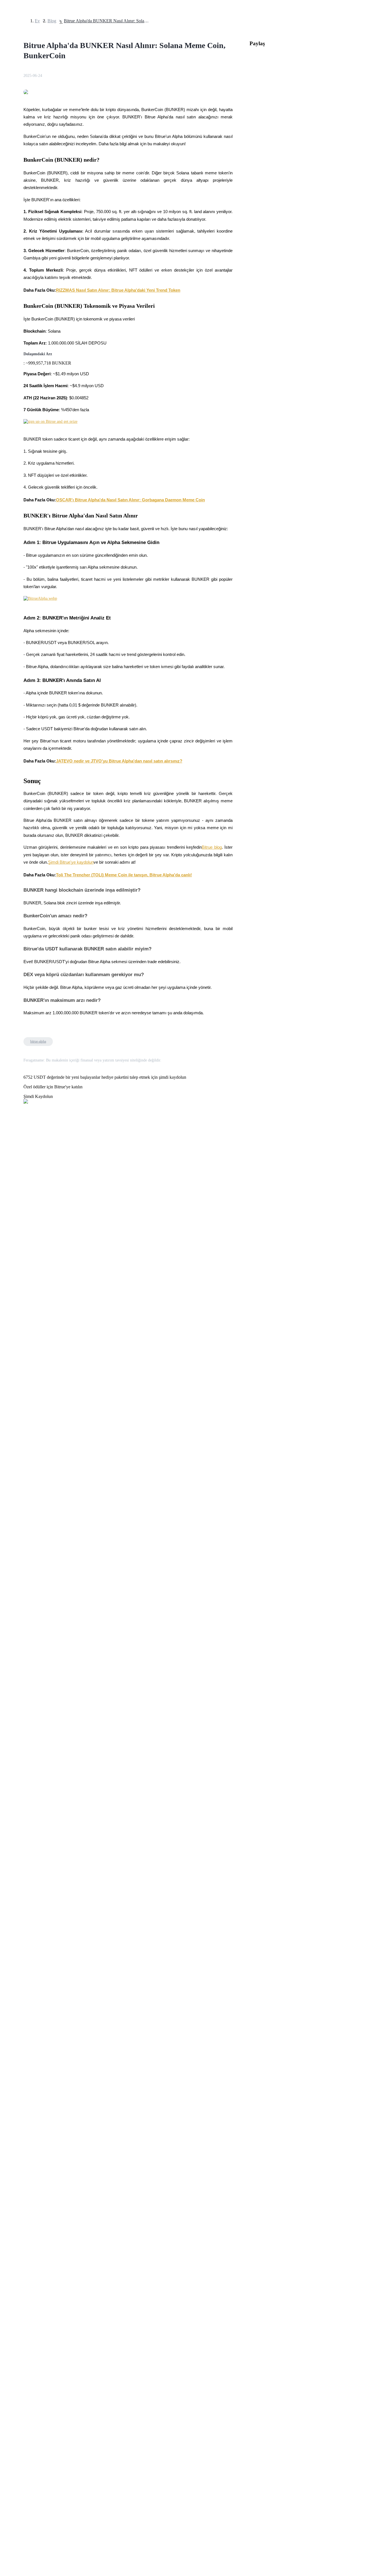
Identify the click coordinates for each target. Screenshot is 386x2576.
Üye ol (23, 1616)
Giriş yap (10, 1615)
